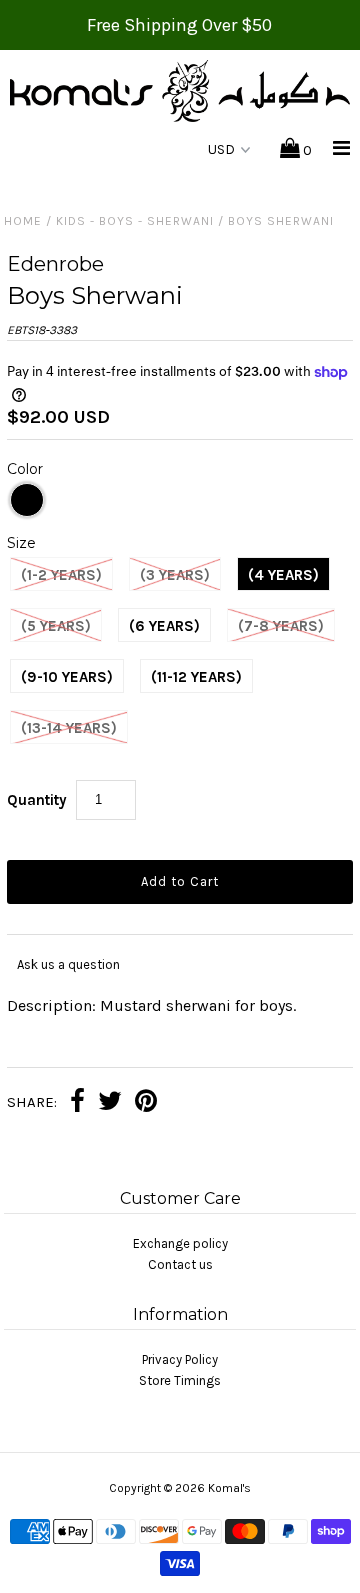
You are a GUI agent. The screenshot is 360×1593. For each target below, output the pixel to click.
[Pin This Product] (146, 1103)
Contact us (180, 1264)
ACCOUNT (135, 150)
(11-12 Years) (196, 677)
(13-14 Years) (69, 728)
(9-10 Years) (67, 677)
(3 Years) (175, 575)
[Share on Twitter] (110, 1103)
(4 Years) (283, 575)
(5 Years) (56, 626)
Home (23, 221)
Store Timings (180, 1380)
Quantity (37, 800)
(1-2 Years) (61, 575)
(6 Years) (164, 626)
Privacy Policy (180, 1359)
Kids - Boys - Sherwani (135, 221)
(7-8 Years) (281, 626)
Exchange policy (180, 1243)
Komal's (229, 1488)
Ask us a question (68, 964)
